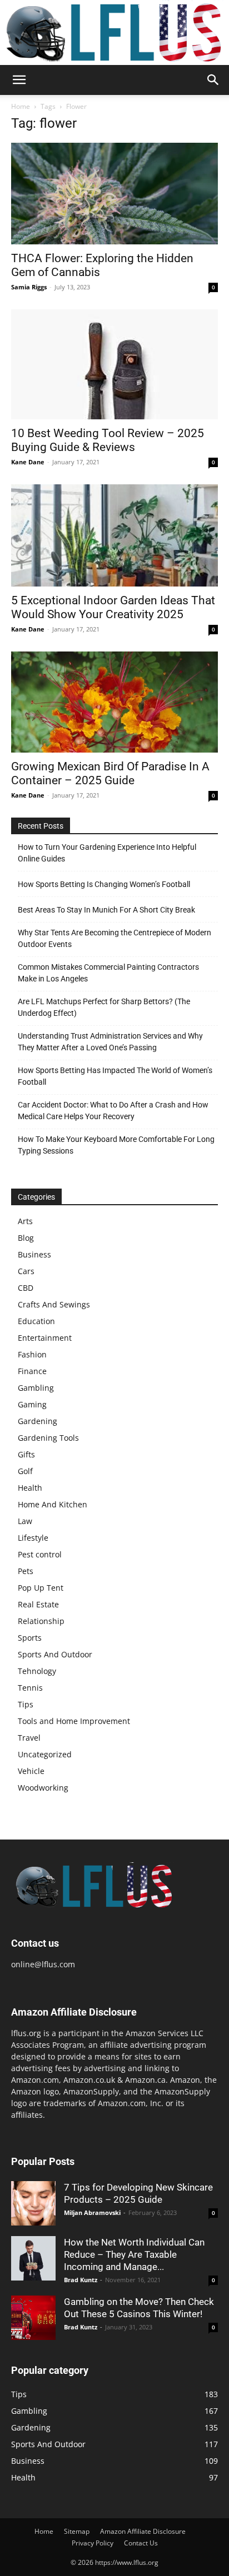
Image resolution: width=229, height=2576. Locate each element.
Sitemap (77, 2531)
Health (30, 1488)
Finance (32, 1371)
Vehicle (31, 1771)
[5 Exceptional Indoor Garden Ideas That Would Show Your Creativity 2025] (114, 535)
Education (36, 1321)
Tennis (30, 1688)
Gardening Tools (48, 1438)
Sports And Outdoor (55, 1654)
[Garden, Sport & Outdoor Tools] (114, 32)
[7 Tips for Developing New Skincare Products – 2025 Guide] (33, 2203)
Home (21, 106)
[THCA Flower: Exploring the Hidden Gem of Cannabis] (114, 193)
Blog (26, 1238)
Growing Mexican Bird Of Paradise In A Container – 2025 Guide (110, 773)
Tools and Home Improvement (74, 1721)
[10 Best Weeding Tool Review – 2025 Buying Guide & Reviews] (114, 364)
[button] (19, 80)
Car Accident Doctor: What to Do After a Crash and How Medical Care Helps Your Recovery (113, 1111)
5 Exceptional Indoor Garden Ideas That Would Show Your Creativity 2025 (113, 607)
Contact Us (141, 2543)
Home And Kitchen (53, 1504)
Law (25, 1521)
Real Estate (38, 1604)
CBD (26, 1288)
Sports (30, 1638)
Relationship (41, 1621)
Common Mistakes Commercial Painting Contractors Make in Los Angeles (108, 973)
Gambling (36, 1388)
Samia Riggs (29, 287)
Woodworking (43, 1788)
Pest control (40, 1554)
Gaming (32, 1404)
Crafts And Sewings (54, 1304)
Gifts (26, 1454)
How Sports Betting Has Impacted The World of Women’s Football (115, 1076)
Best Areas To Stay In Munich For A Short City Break (106, 910)
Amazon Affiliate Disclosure (143, 2531)
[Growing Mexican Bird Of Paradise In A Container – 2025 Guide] (114, 702)
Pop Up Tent (41, 1588)
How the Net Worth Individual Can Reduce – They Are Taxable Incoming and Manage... (134, 2254)
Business (34, 1254)
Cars (26, 1271)
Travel (29, 1738)
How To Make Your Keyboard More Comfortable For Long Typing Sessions (116, 1145)
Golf (25, 1471)
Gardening (38, 1421)
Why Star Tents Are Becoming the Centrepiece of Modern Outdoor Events (114, 938)
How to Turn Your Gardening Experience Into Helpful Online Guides (107, 853)
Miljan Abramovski (92, 2212)
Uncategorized (45, 1754)
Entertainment (45, 1338)
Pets (26, 1571)
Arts (25, 1221)
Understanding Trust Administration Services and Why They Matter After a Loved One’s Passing (110, 1042)
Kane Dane (28, 462)
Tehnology (37, 1671)
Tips (26, 1704)
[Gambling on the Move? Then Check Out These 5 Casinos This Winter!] (33, 2318)
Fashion (32, 1354)
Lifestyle (33, 1538)
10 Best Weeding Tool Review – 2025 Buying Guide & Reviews (108, 440)
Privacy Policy (93, 2543)
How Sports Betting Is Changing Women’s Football (104, 884)
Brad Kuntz (81, 2280)
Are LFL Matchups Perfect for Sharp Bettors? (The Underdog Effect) (104, 1007)
